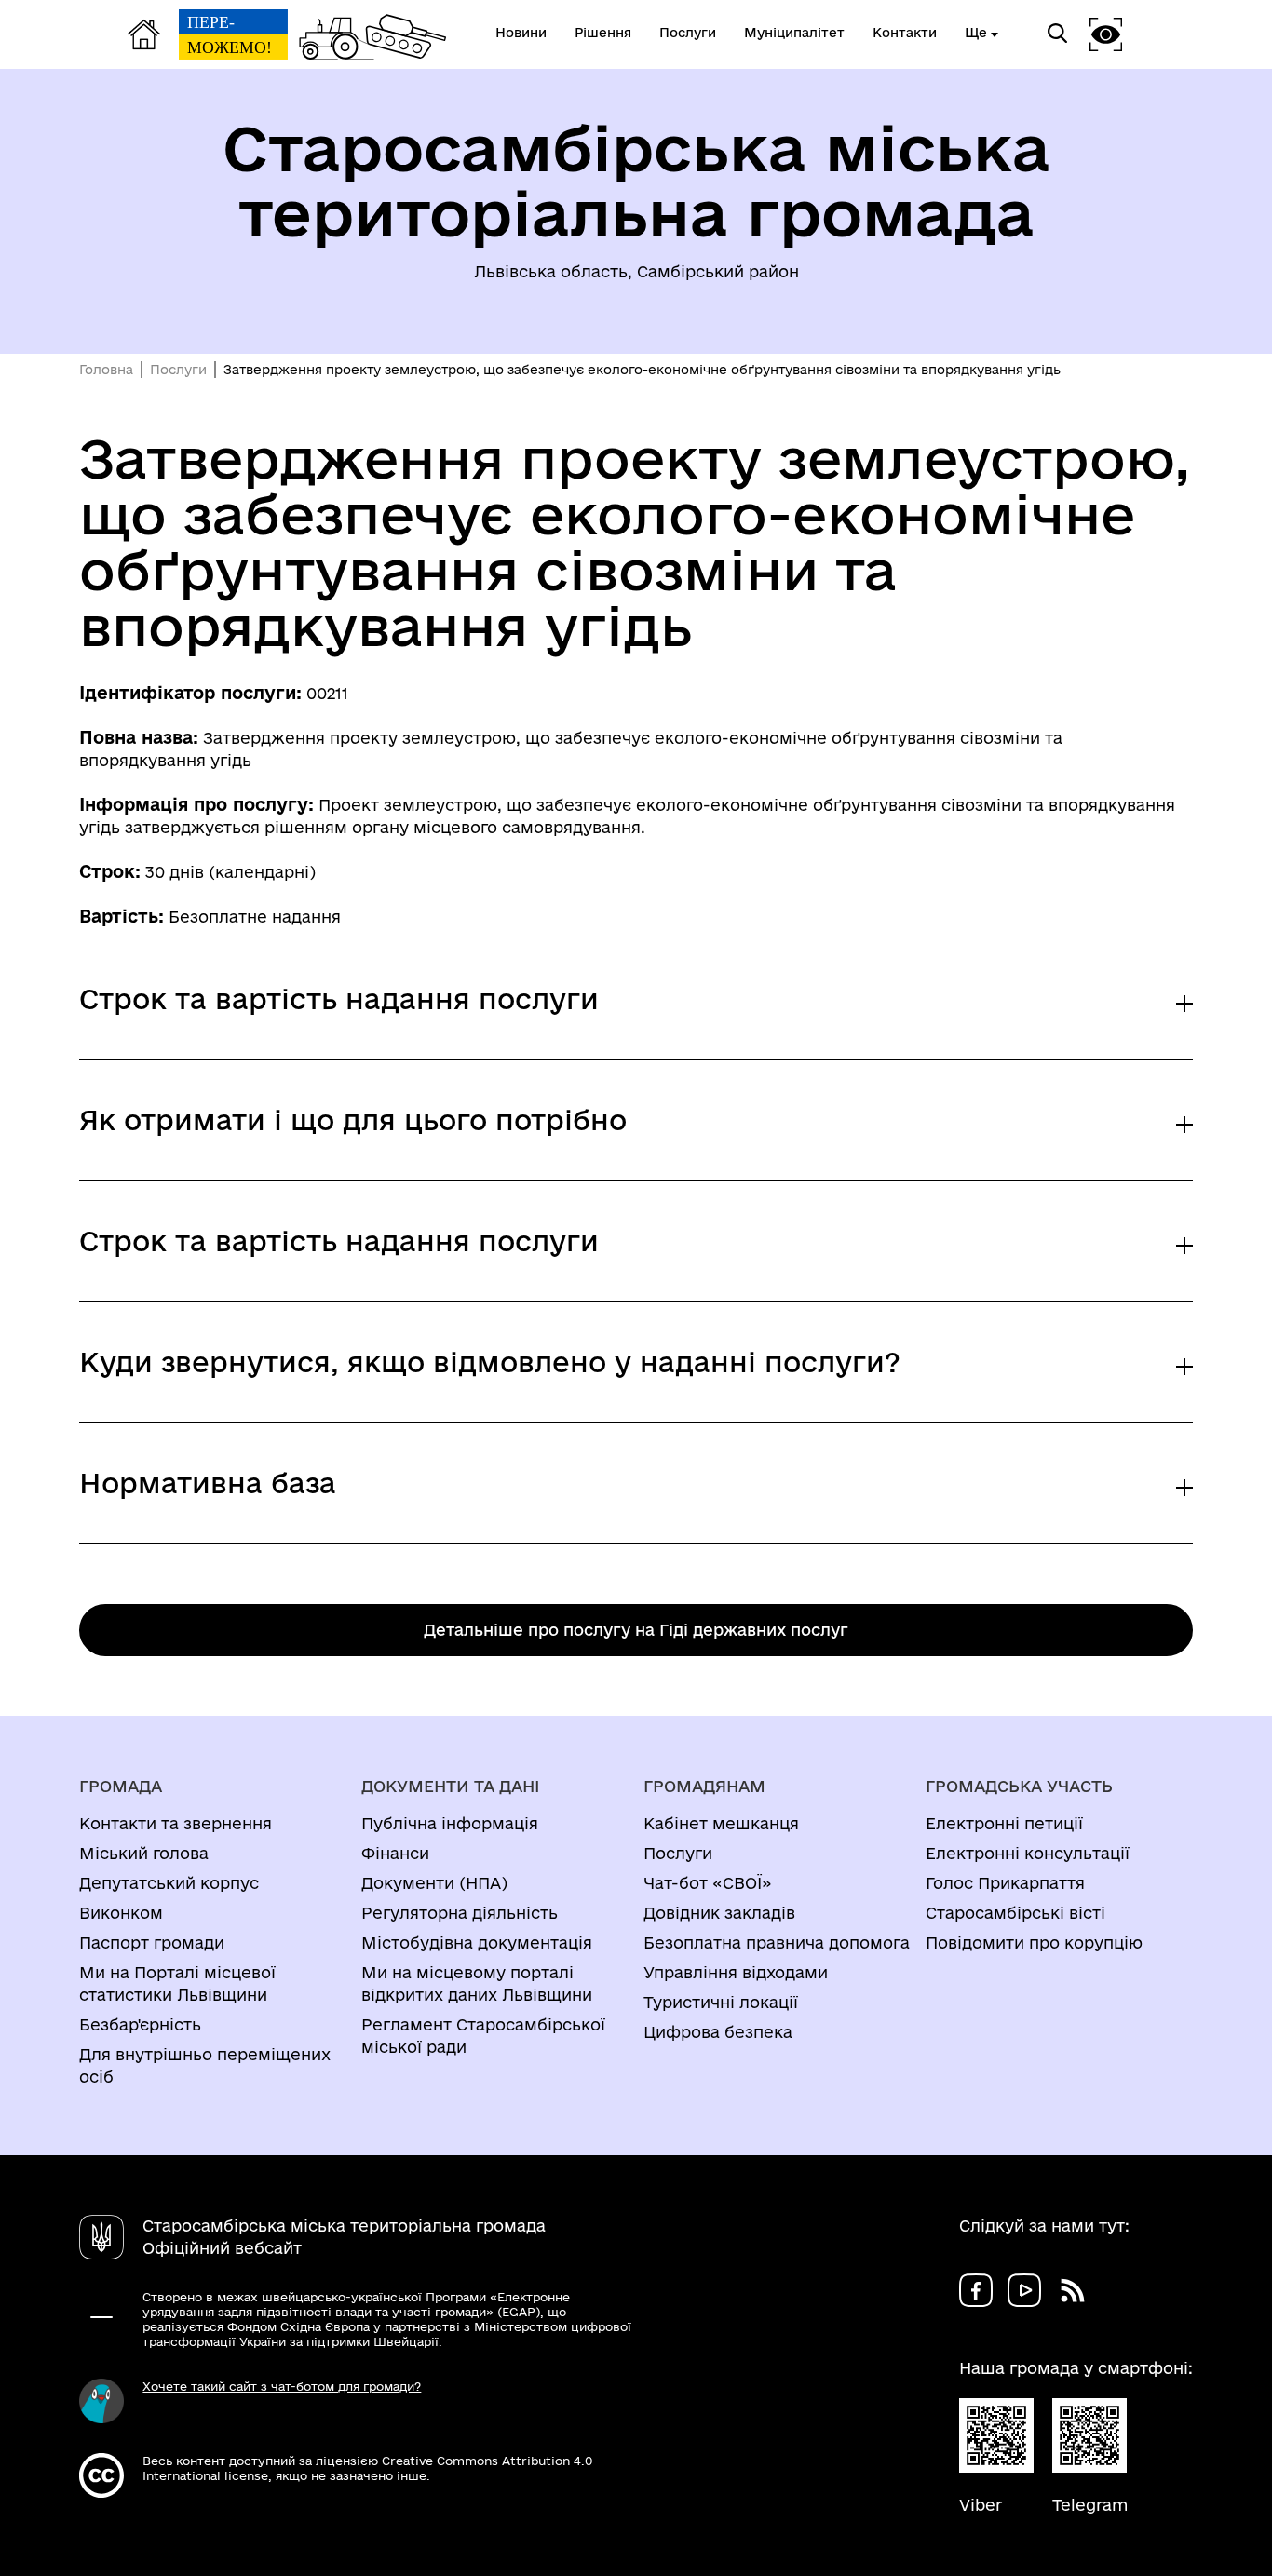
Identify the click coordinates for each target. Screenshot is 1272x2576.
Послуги (178, 370)
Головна (106, 370)
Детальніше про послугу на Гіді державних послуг (636, 1630)
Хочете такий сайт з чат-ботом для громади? (282, 2386)
